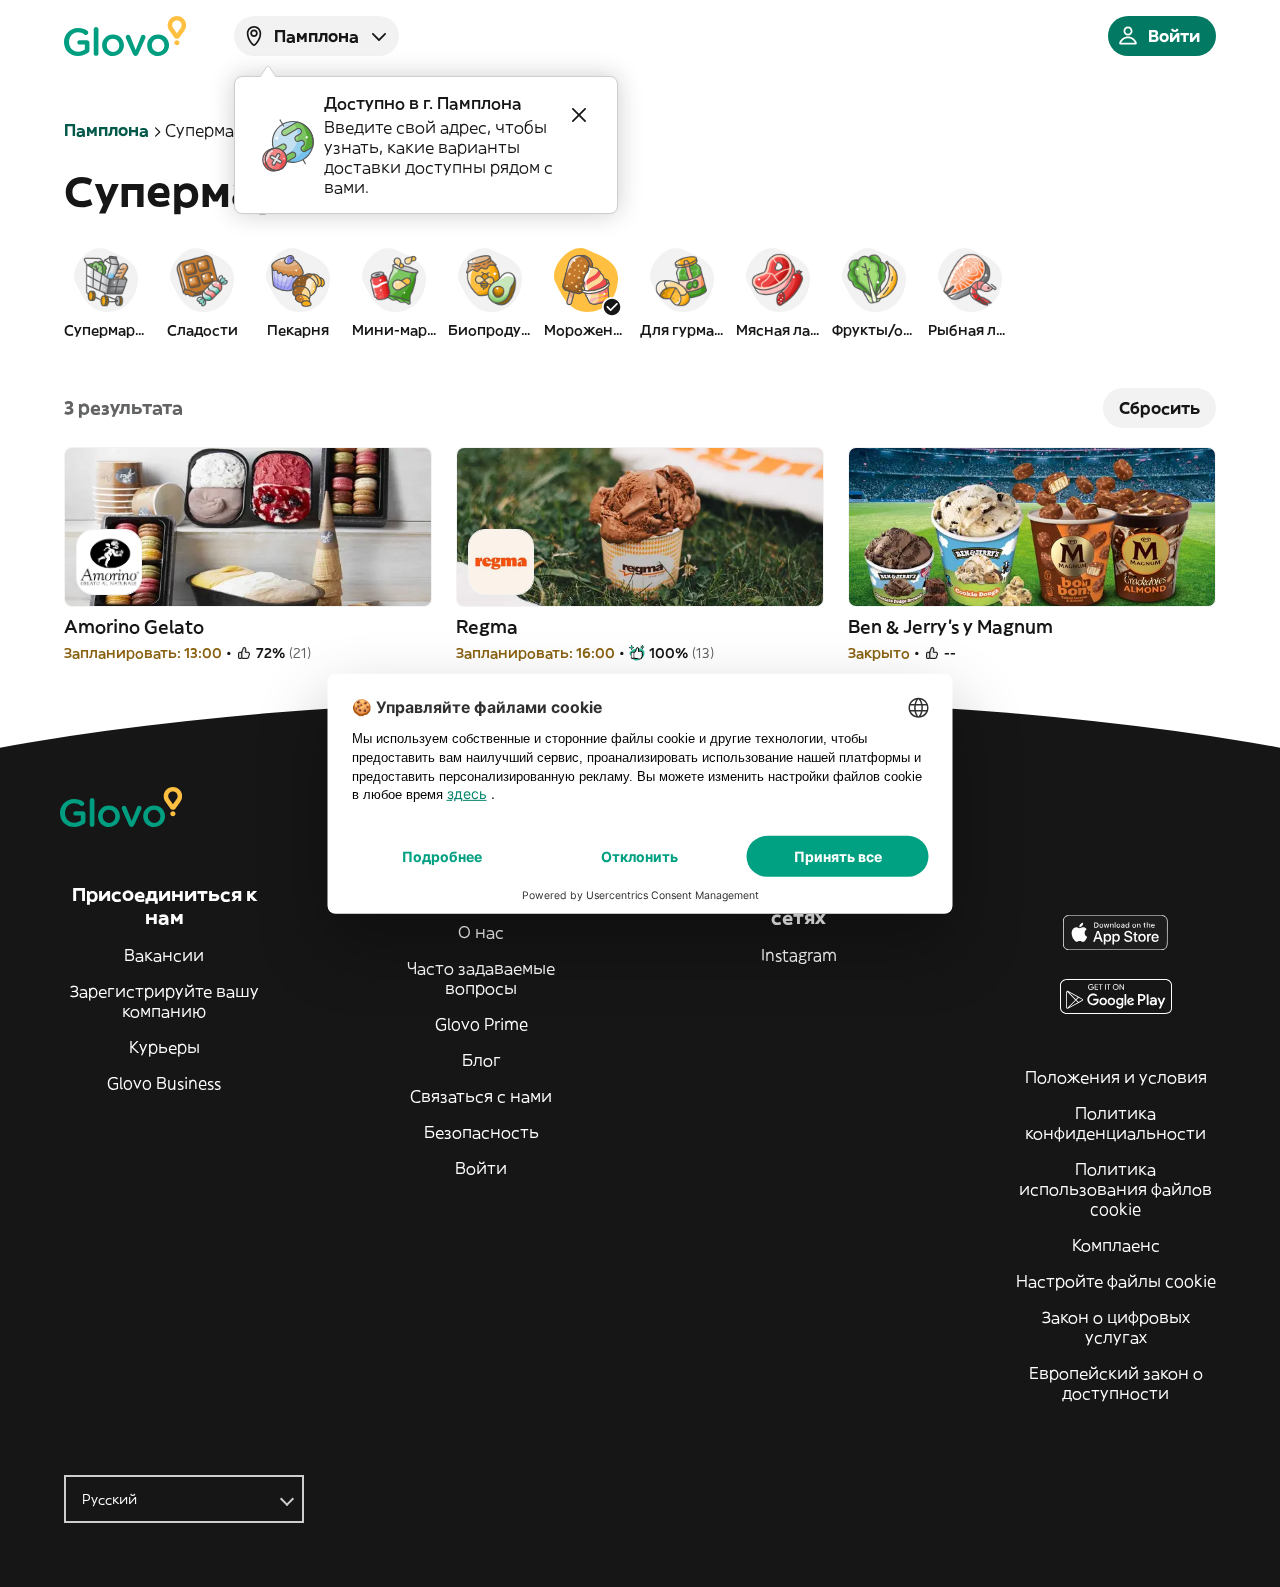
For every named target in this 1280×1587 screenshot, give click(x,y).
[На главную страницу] (125, 36)
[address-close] (579, 115)
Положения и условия (1116, 1077)
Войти (481, 1168)
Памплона (106, 130)
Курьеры (164, 1047)
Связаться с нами (481, 1096)
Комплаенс (1116, 1245)
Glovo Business (164, 1083)
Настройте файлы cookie (1116, 1281)
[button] (106, 292)
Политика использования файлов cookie (1115, 1189)
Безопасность (481, 1132)
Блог (481, 1060)
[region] (640, 292)
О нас (481, 932)
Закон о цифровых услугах (1116, 1327)
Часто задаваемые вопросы (481, 978)
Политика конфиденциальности (1115, 1123)
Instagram (799, 955)
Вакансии (164, 955)
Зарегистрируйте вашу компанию (164, 1001)
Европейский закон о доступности (1116, 1383)
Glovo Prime (481, 1024)
